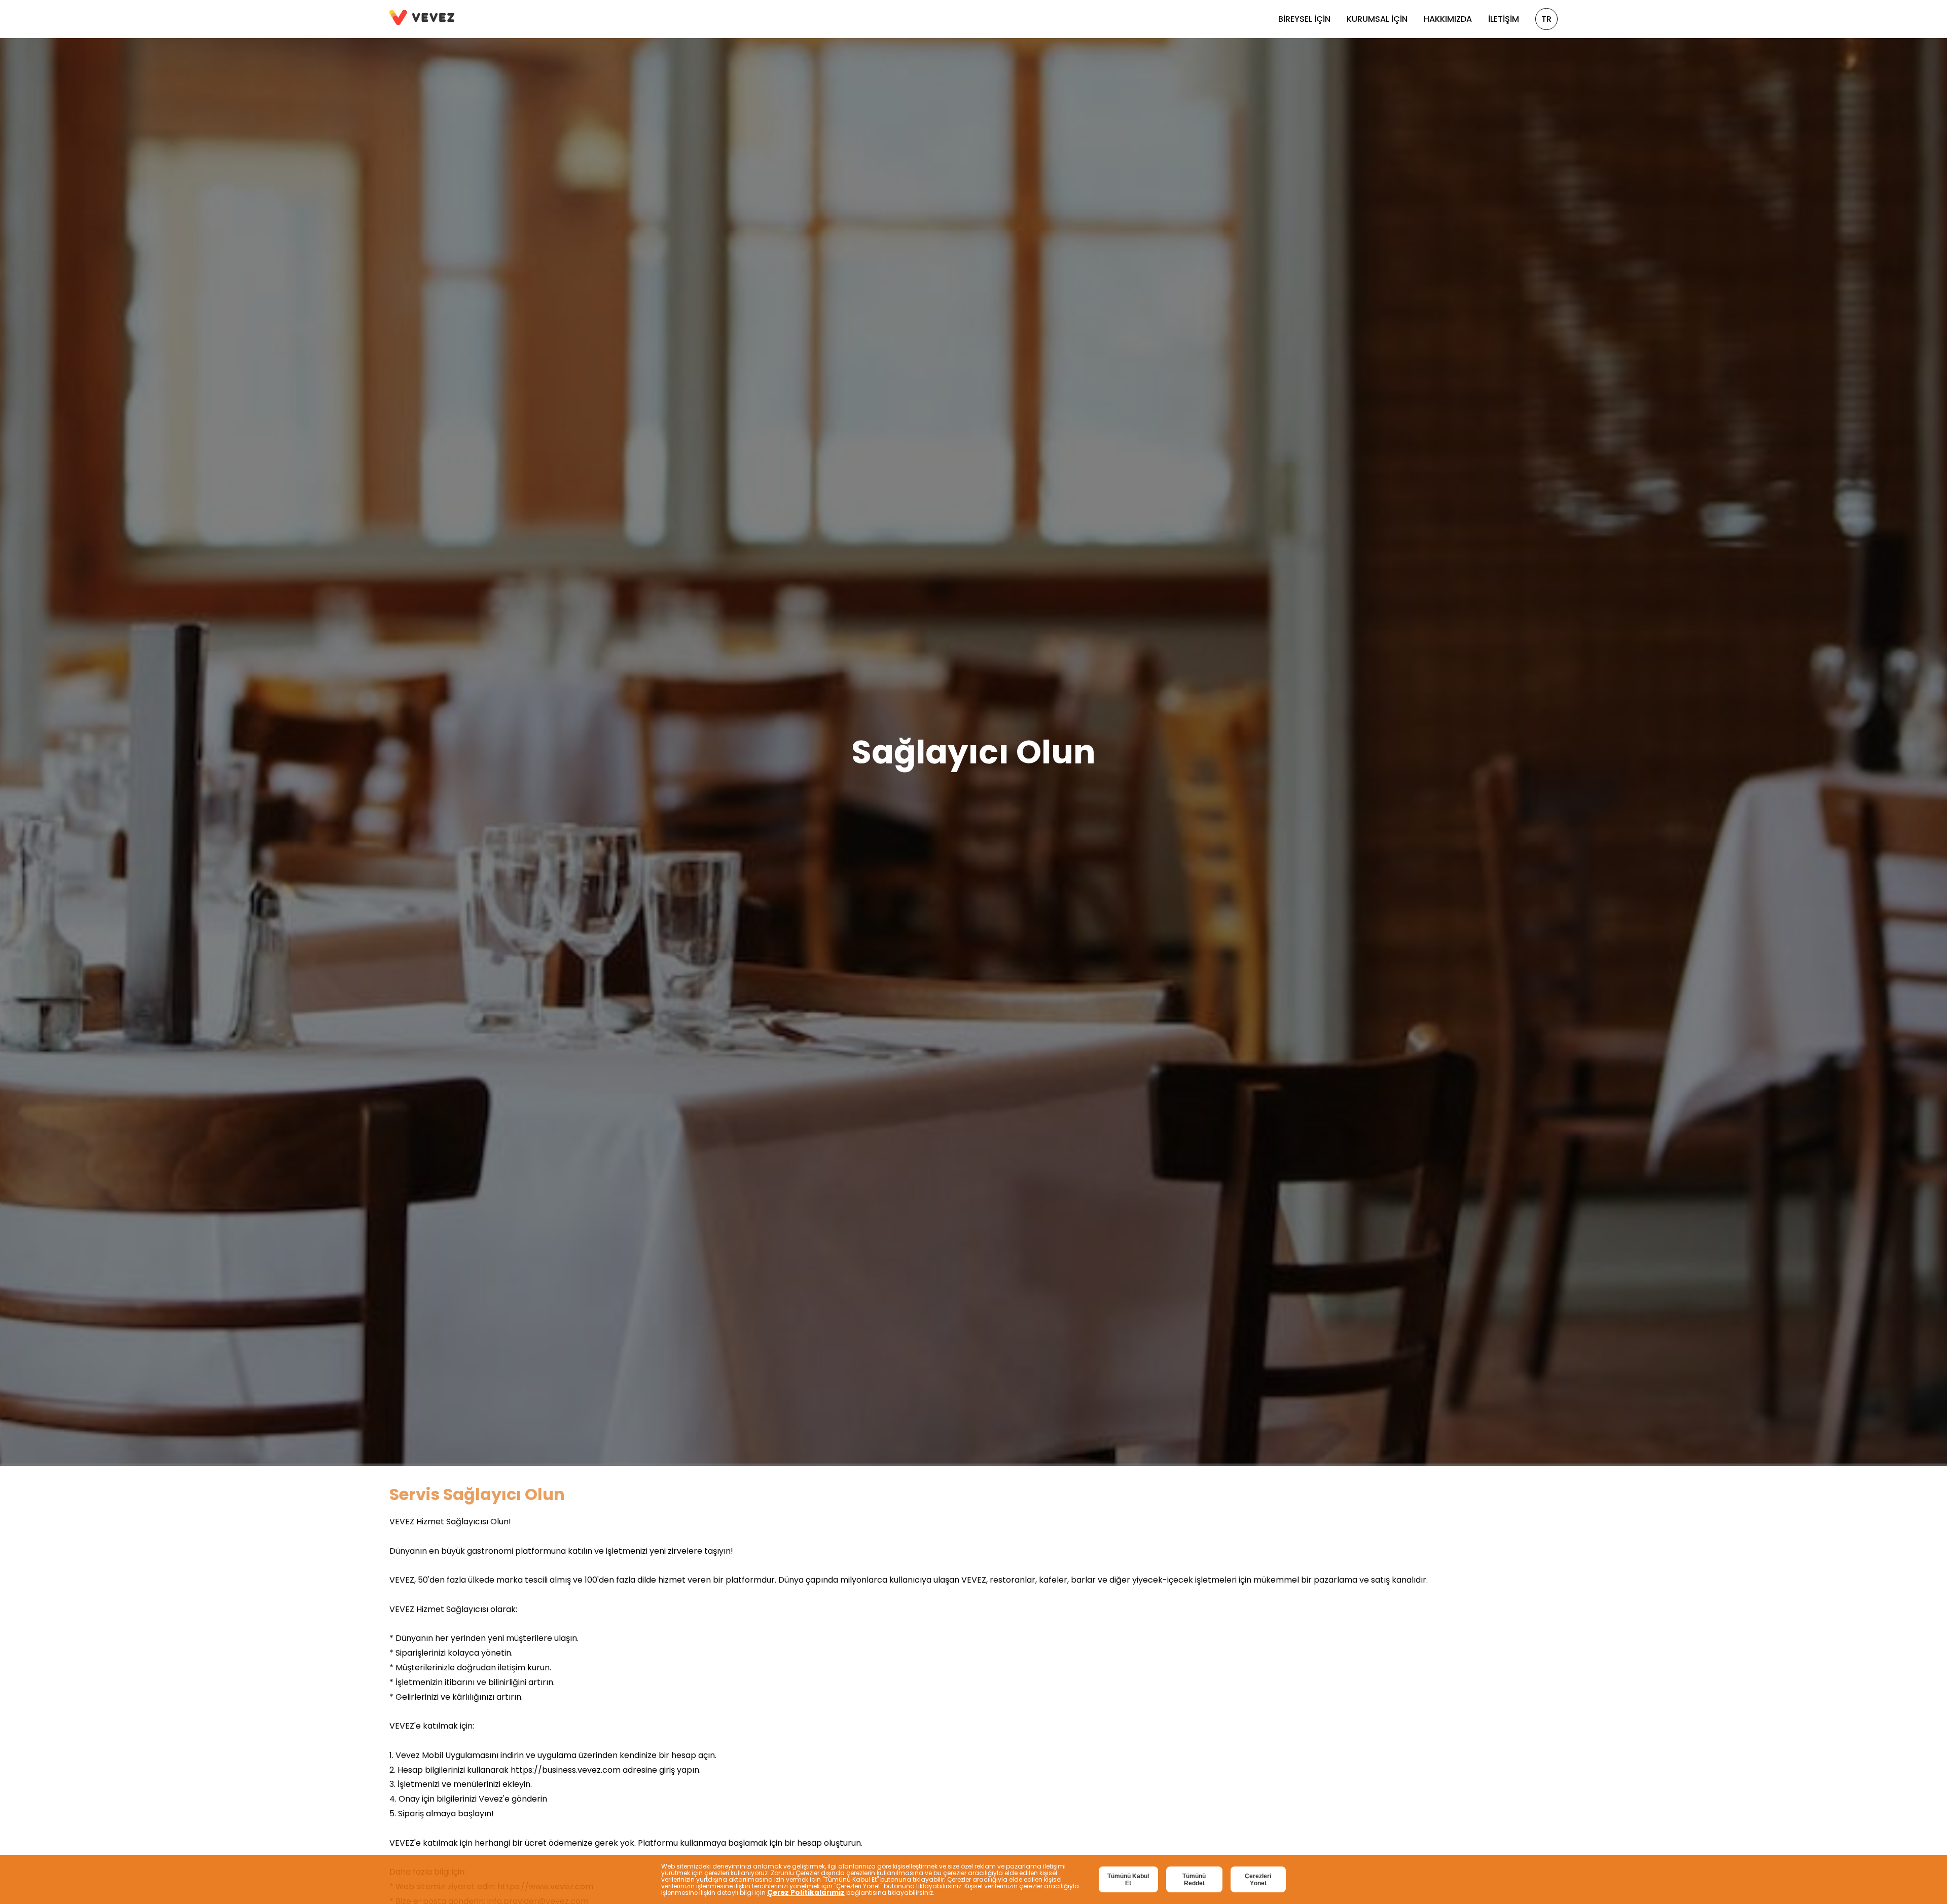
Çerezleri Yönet (1258, 1880)
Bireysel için (1304, 19)
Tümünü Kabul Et (1128, 1880)
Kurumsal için (1377, 19)
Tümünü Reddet (1194, 1880)
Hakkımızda (1448, 19)
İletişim (1504, 19)
